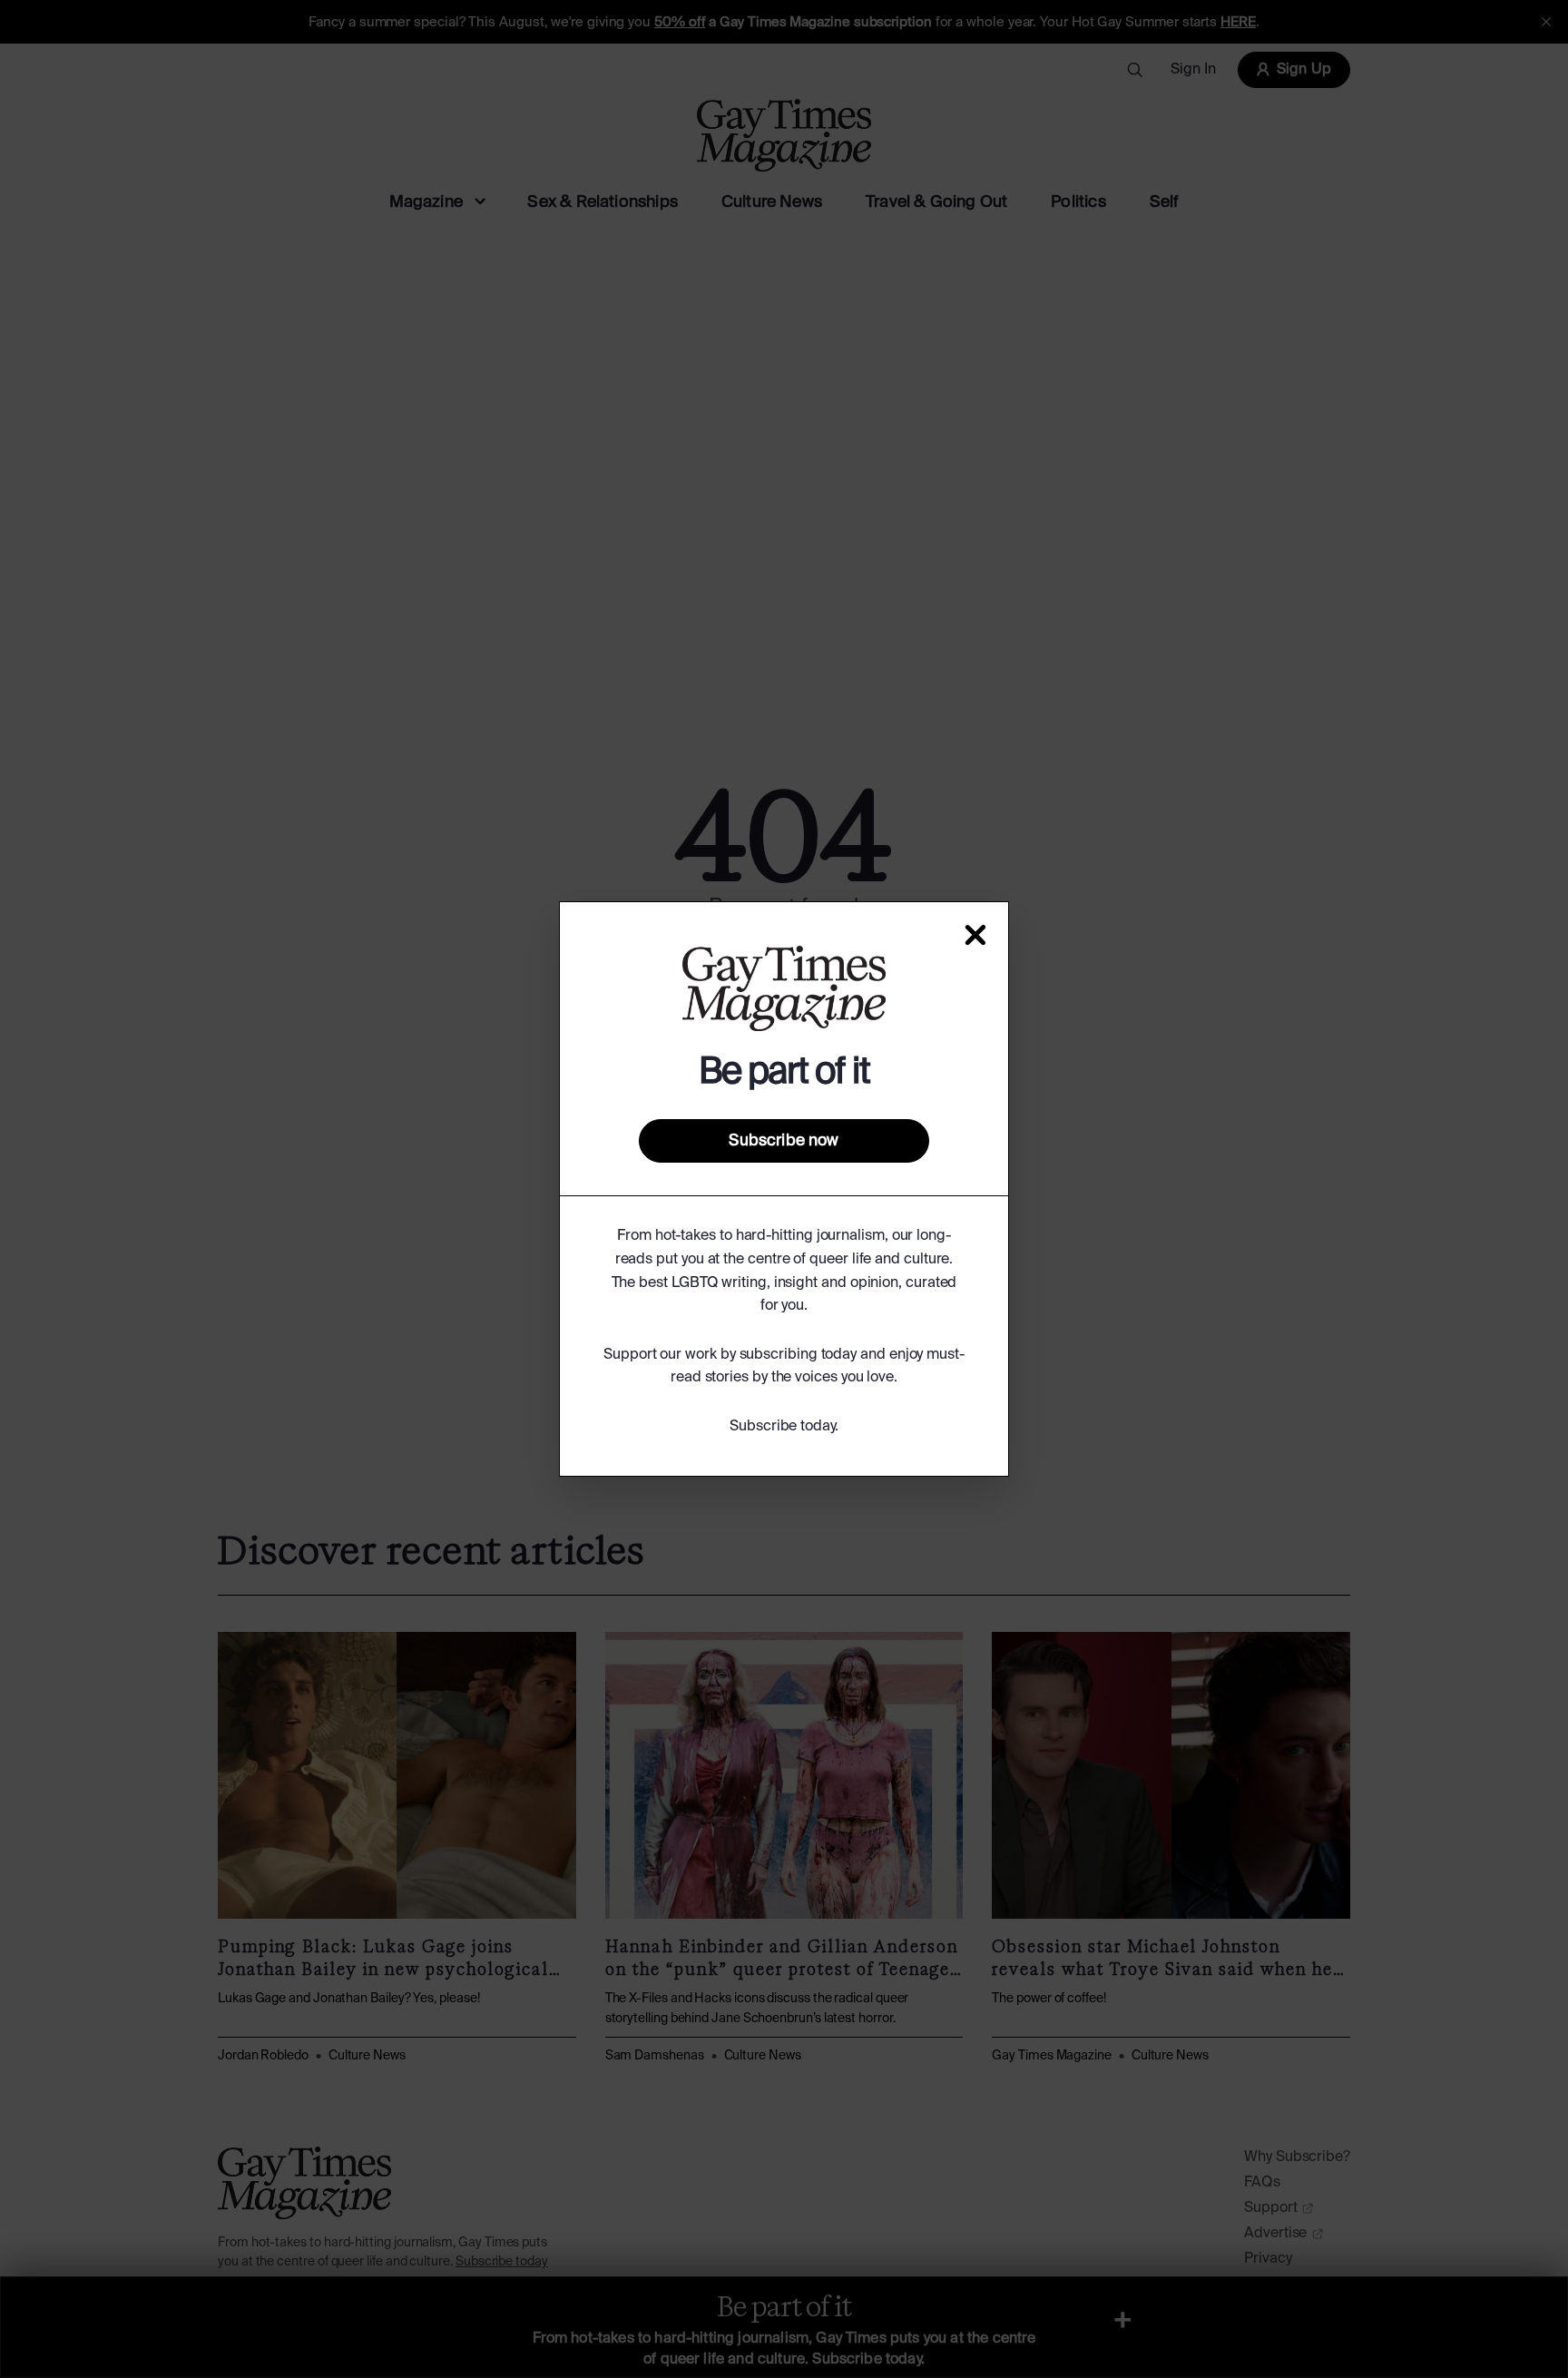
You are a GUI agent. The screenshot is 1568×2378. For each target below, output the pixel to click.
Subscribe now (784, 1141)
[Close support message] (975, 935)
